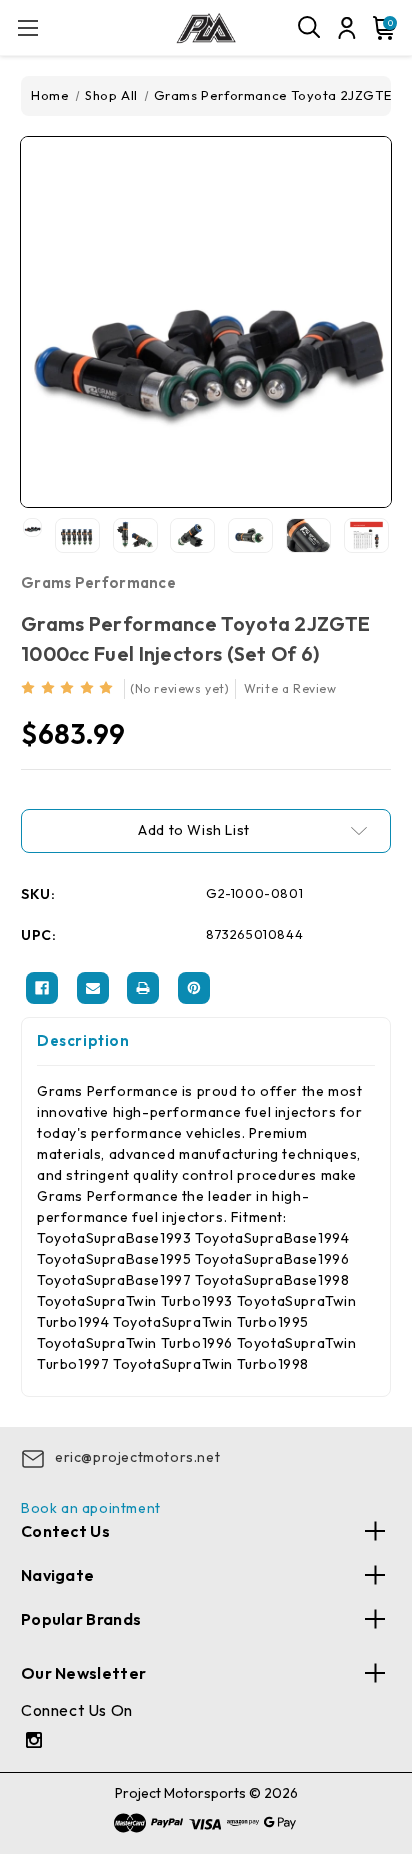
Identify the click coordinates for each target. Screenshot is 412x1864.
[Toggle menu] (27, 27)
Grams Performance (98, 582)
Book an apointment (91, 1508)
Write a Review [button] (290, 688)
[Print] (143, 988)
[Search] (310, 28)
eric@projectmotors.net (137, 1457)
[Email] (93, 988)
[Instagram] (36, 1742)
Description (83, 1040)
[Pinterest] (194, 988)
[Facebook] (42, 988)
